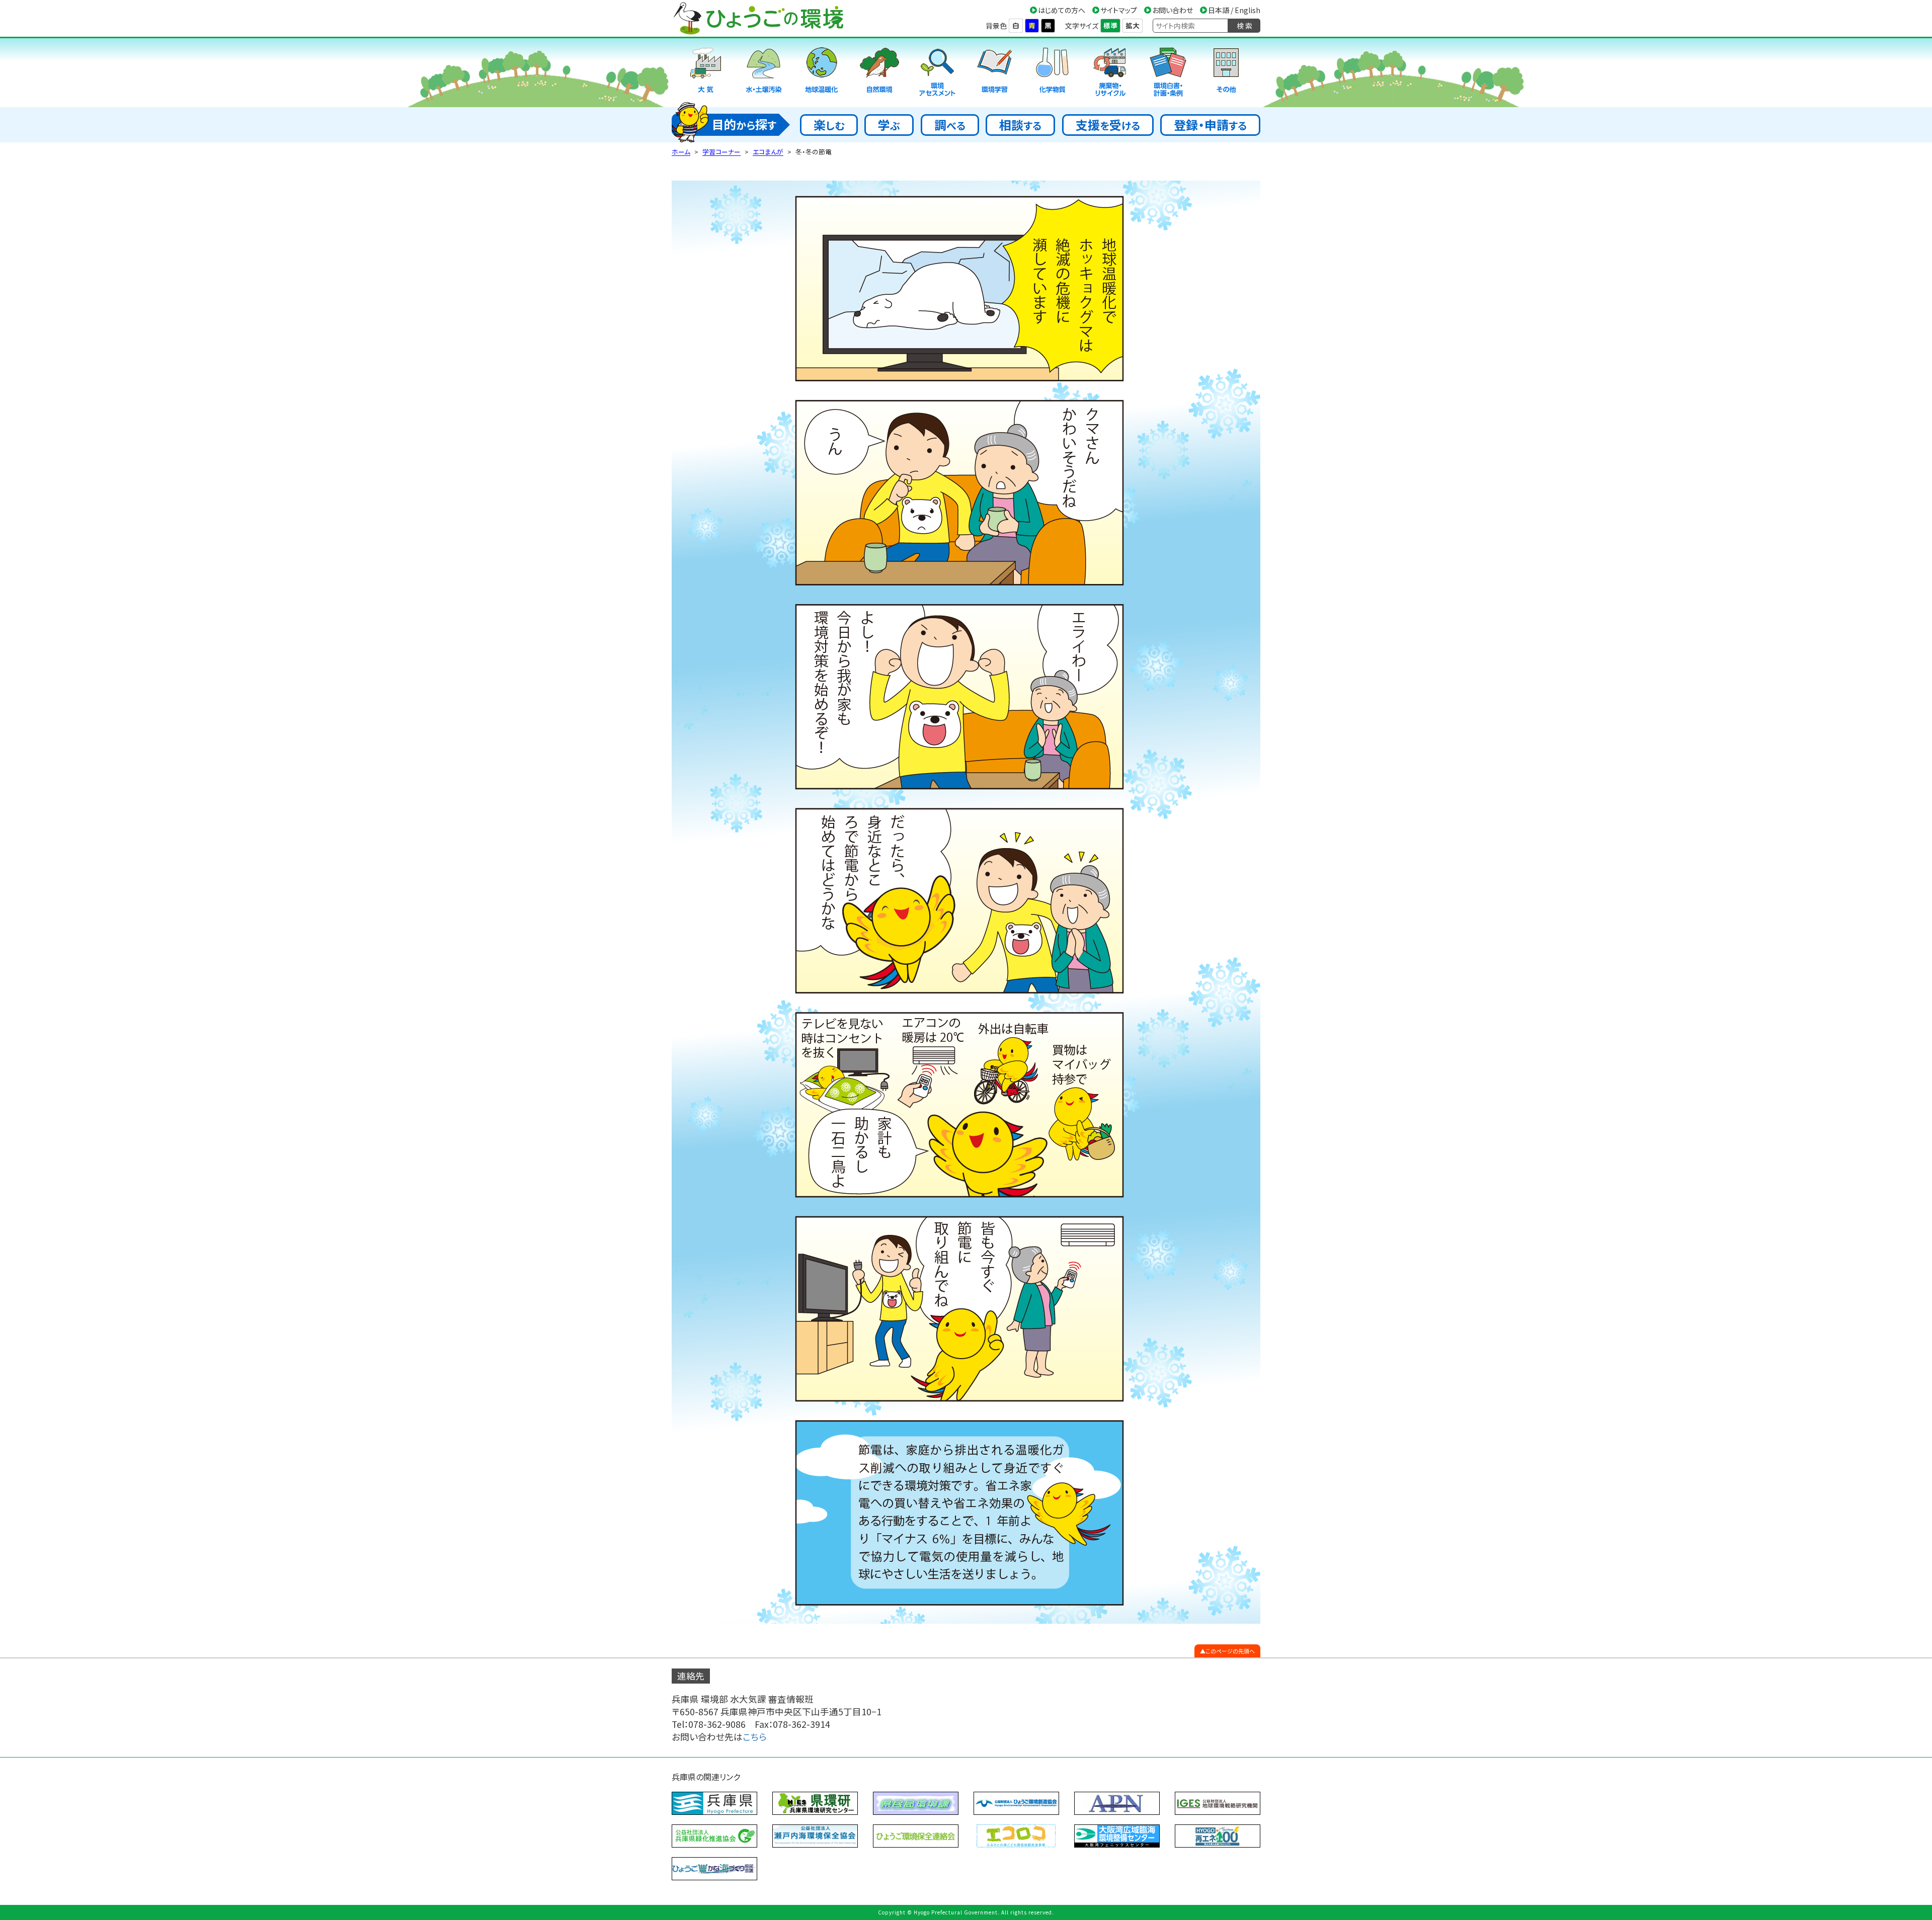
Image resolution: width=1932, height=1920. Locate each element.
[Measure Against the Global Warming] (822, 73)
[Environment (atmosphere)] (706, 73)
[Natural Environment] (879, 73)
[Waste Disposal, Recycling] (1110, 73)
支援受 (1108, 124)
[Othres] (1226, 73)
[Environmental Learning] (995, 73)
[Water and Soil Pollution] (764, 73)
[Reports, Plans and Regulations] (1168, 73)
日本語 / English (1234, 10)
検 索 (1244, 26)
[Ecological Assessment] (937, 73)
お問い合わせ (1173, 10)
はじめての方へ (1062, 10)
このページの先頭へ (1230, 1651)
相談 (1020, 124)
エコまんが (768, 152)
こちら (755, 1737)
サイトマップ (1119, 10)
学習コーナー (721, 152)
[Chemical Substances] (1053, 73)
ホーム (681, 152)
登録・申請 (1210, 124)
